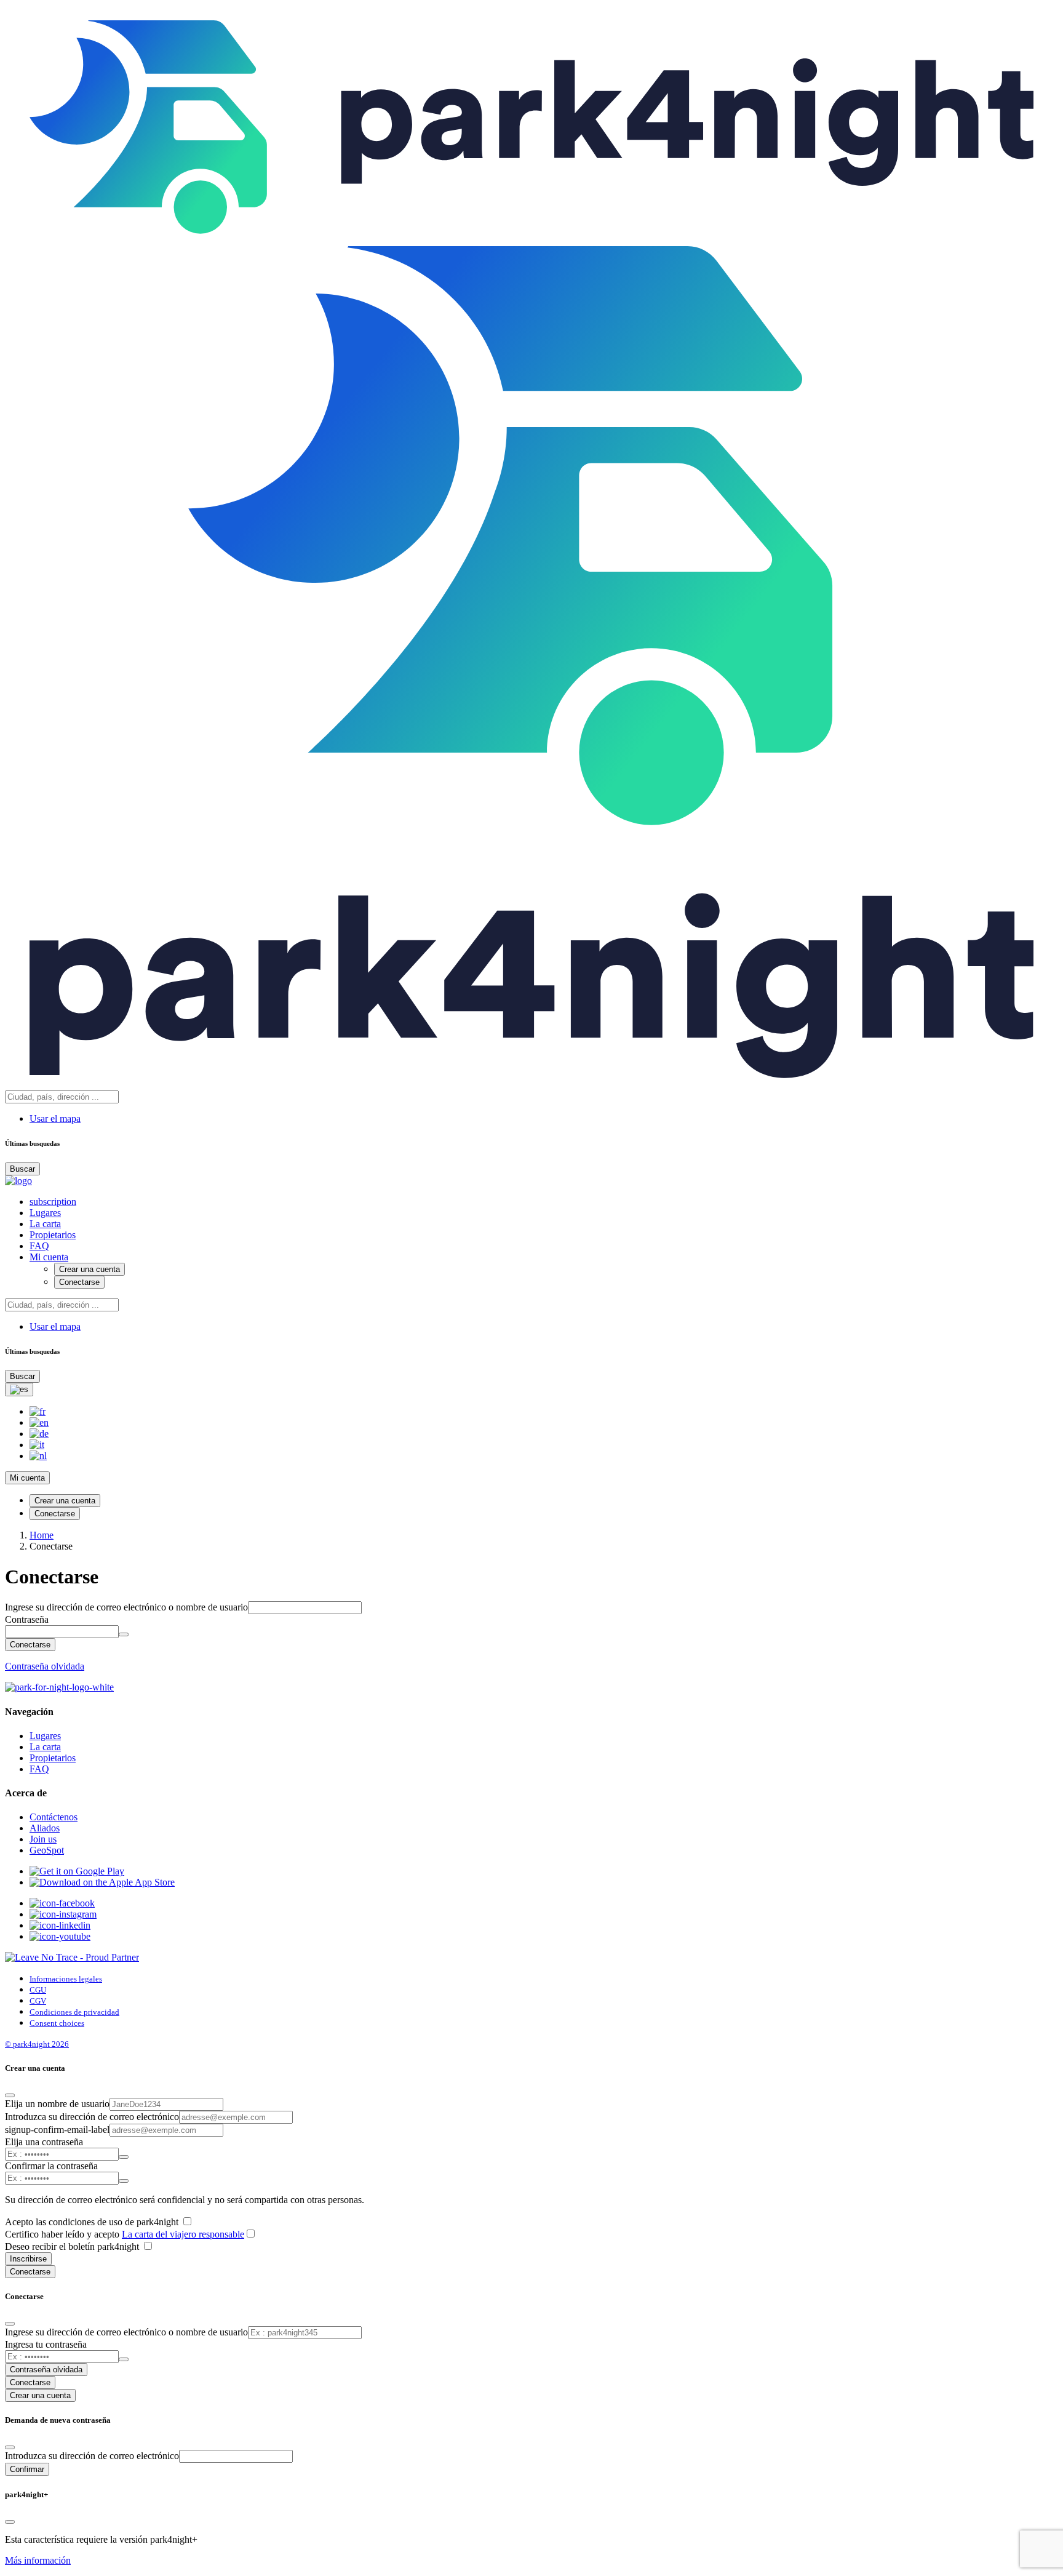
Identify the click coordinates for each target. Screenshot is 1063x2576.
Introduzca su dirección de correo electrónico (92, 2117)
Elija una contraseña (44, 2142)
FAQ (39, 1246)
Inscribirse (28, 2259)
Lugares (45, 1213)
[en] (39, 1422)
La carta (45, 1224)
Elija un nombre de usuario (57, 2104)
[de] (39, 1434)
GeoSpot (47, 1850)
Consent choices (57, 2023)
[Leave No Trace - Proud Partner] (72, 1957)
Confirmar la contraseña (51, 2166)
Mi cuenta (49, 1257)
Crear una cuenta (90, 1269)
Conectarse (79, 1282)
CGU (38, 1990)
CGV (38, 2001)
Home (42, 1535)
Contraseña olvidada (45, 1666)
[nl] (38, 1456)
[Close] (10, 2095)
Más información (38, 2560)
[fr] (38, 1411)
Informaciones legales (66, 1979)
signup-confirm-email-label (57, 2130)
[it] (37, 1445)
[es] (19, 1390)
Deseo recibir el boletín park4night (73, 2246)
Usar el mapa (55, 1118)
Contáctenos (54, 1817)
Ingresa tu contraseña (46, 2344)
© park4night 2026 (37, 2044)
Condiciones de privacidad (74, 2012)
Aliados (45, 1828)
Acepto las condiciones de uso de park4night (93, 2222)
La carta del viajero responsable (183, 2234)
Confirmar (27, 2469)
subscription (53, 1202)
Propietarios (53, 1235)
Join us (43, 1839)
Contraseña (27, 1619)
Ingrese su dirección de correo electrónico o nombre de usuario (126, 1607)
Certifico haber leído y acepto (125, 2234)
